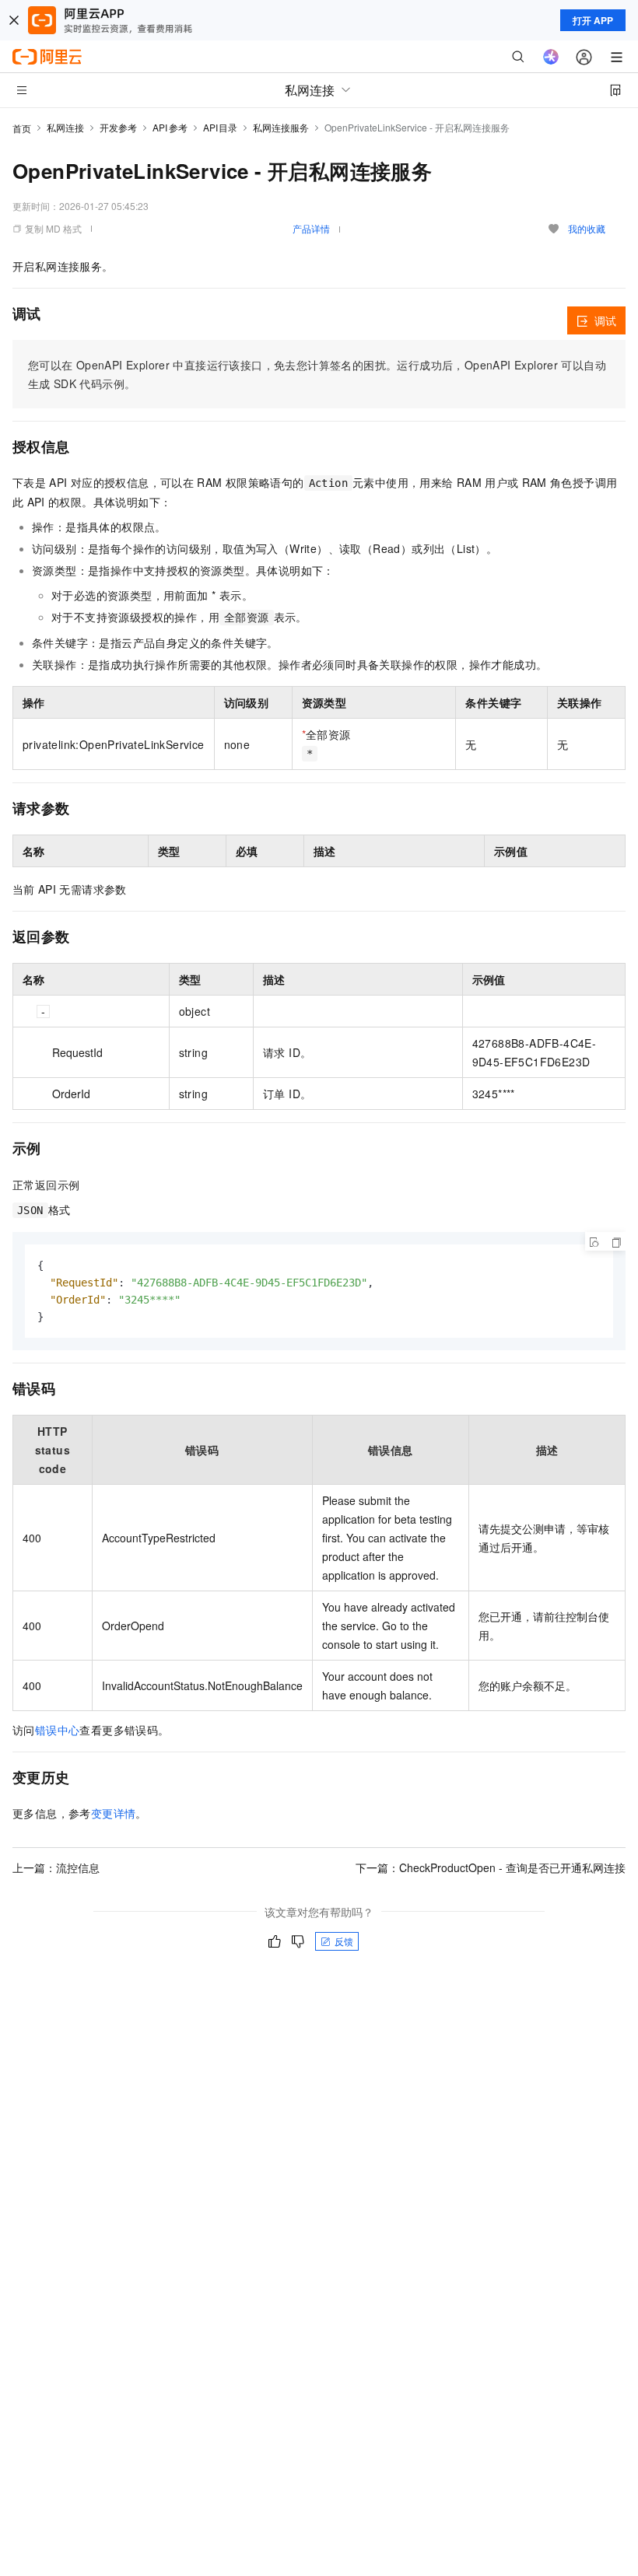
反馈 (344, 1941)
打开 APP (593, 20)
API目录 (221, 127)
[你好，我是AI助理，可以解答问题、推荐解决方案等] (551, 57)
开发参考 (118, 127)
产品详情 (311, 228)
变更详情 (114, 1813)
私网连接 (65, 127)
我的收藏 (587, 228)
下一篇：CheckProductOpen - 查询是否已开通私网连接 (491, 1867)
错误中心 (58, 1730)
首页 (22, 128)
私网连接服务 (281, 127)
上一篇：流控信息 (56, 1867)
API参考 (170, 127)
